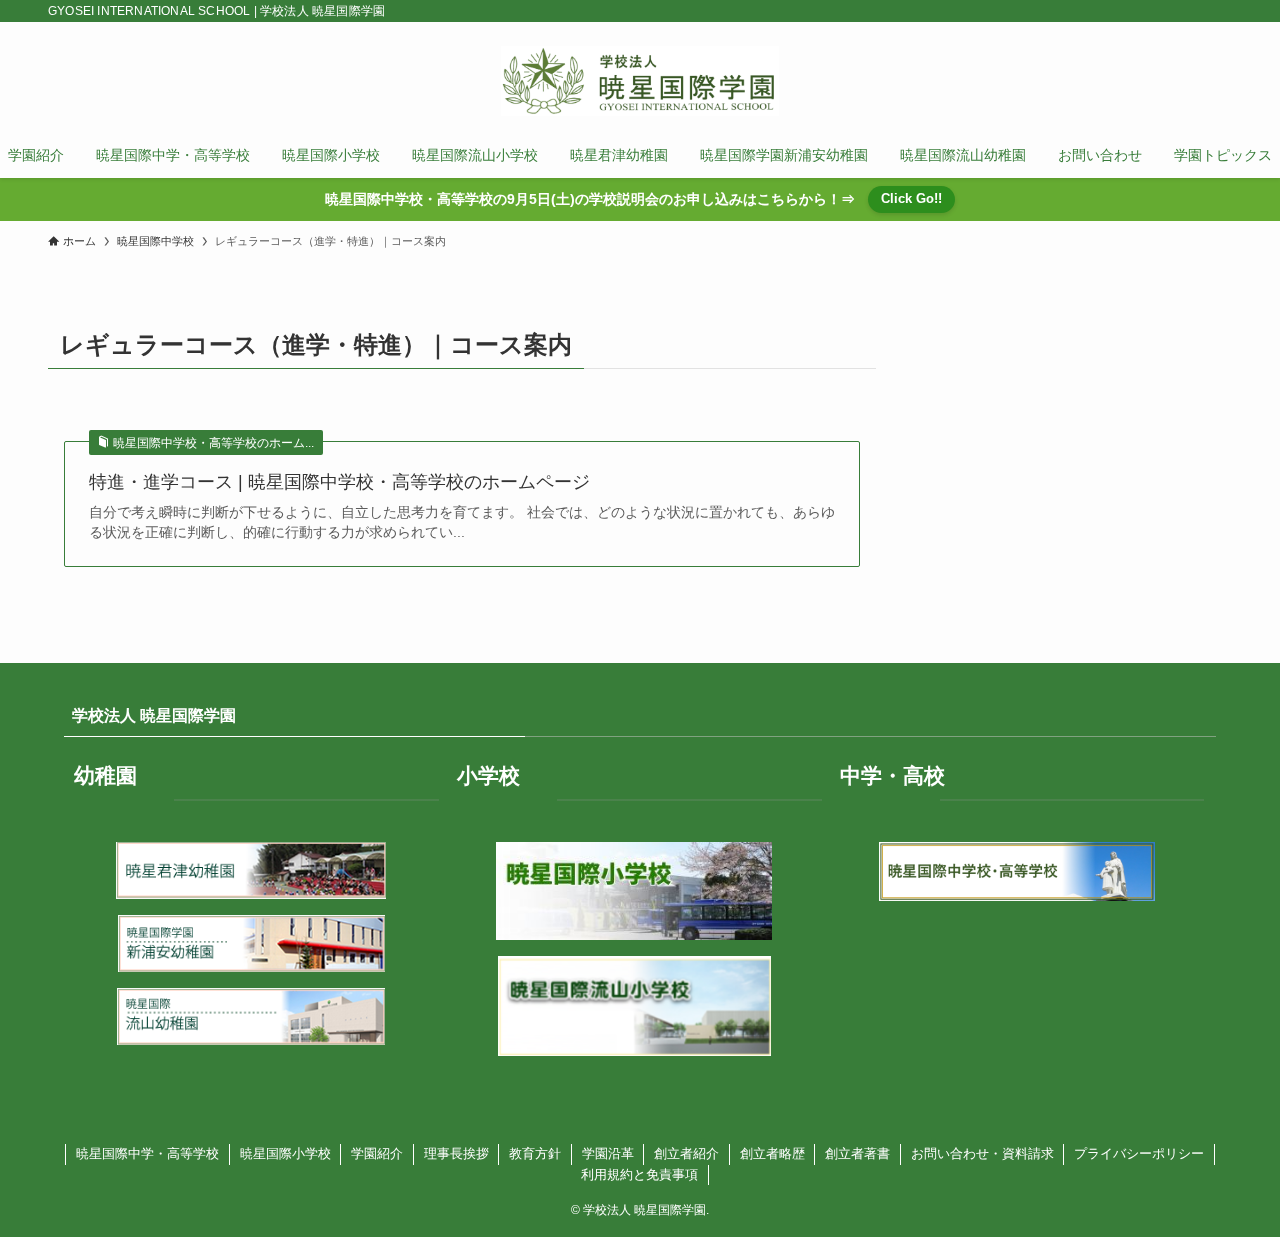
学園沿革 (608, 1153)
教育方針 (535, 1153)
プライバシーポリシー (1139, 1153)
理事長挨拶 (456, 1153)
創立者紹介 (686, 1153)
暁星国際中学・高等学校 (147, 1153)
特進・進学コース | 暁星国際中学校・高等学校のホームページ (339, 482)
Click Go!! (911, 198)
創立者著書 (857, 1153)
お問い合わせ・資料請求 (982, 1153)
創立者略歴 (772, 1153)
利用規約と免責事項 (639, 1174)
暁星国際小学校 (285, 1153)
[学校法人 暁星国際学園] (640, 81)
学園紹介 (377, 1153)
